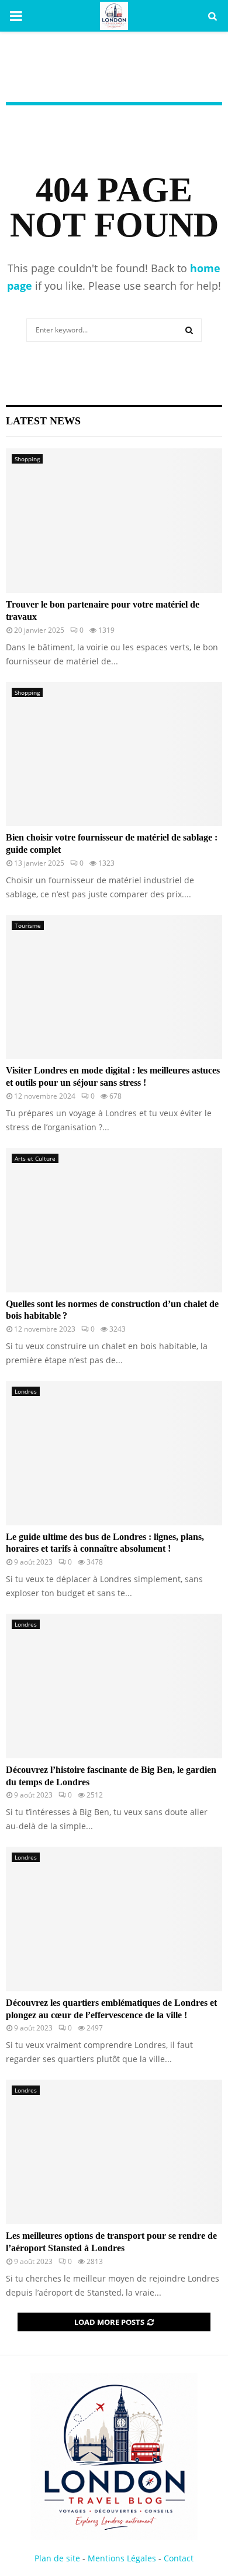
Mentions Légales (122, 2558)
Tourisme (28, 925)
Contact (179, 2558)
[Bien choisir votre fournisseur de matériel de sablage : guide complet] (114, 754)
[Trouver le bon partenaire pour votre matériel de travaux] (114, 521)
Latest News (43, 421)
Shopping (27, 459)
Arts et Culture (35, 1158)
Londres (26, 1391)
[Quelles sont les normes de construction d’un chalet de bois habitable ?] (114, 1220)
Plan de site (57, 2558)
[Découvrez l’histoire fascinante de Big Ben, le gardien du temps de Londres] (114, 1686)
